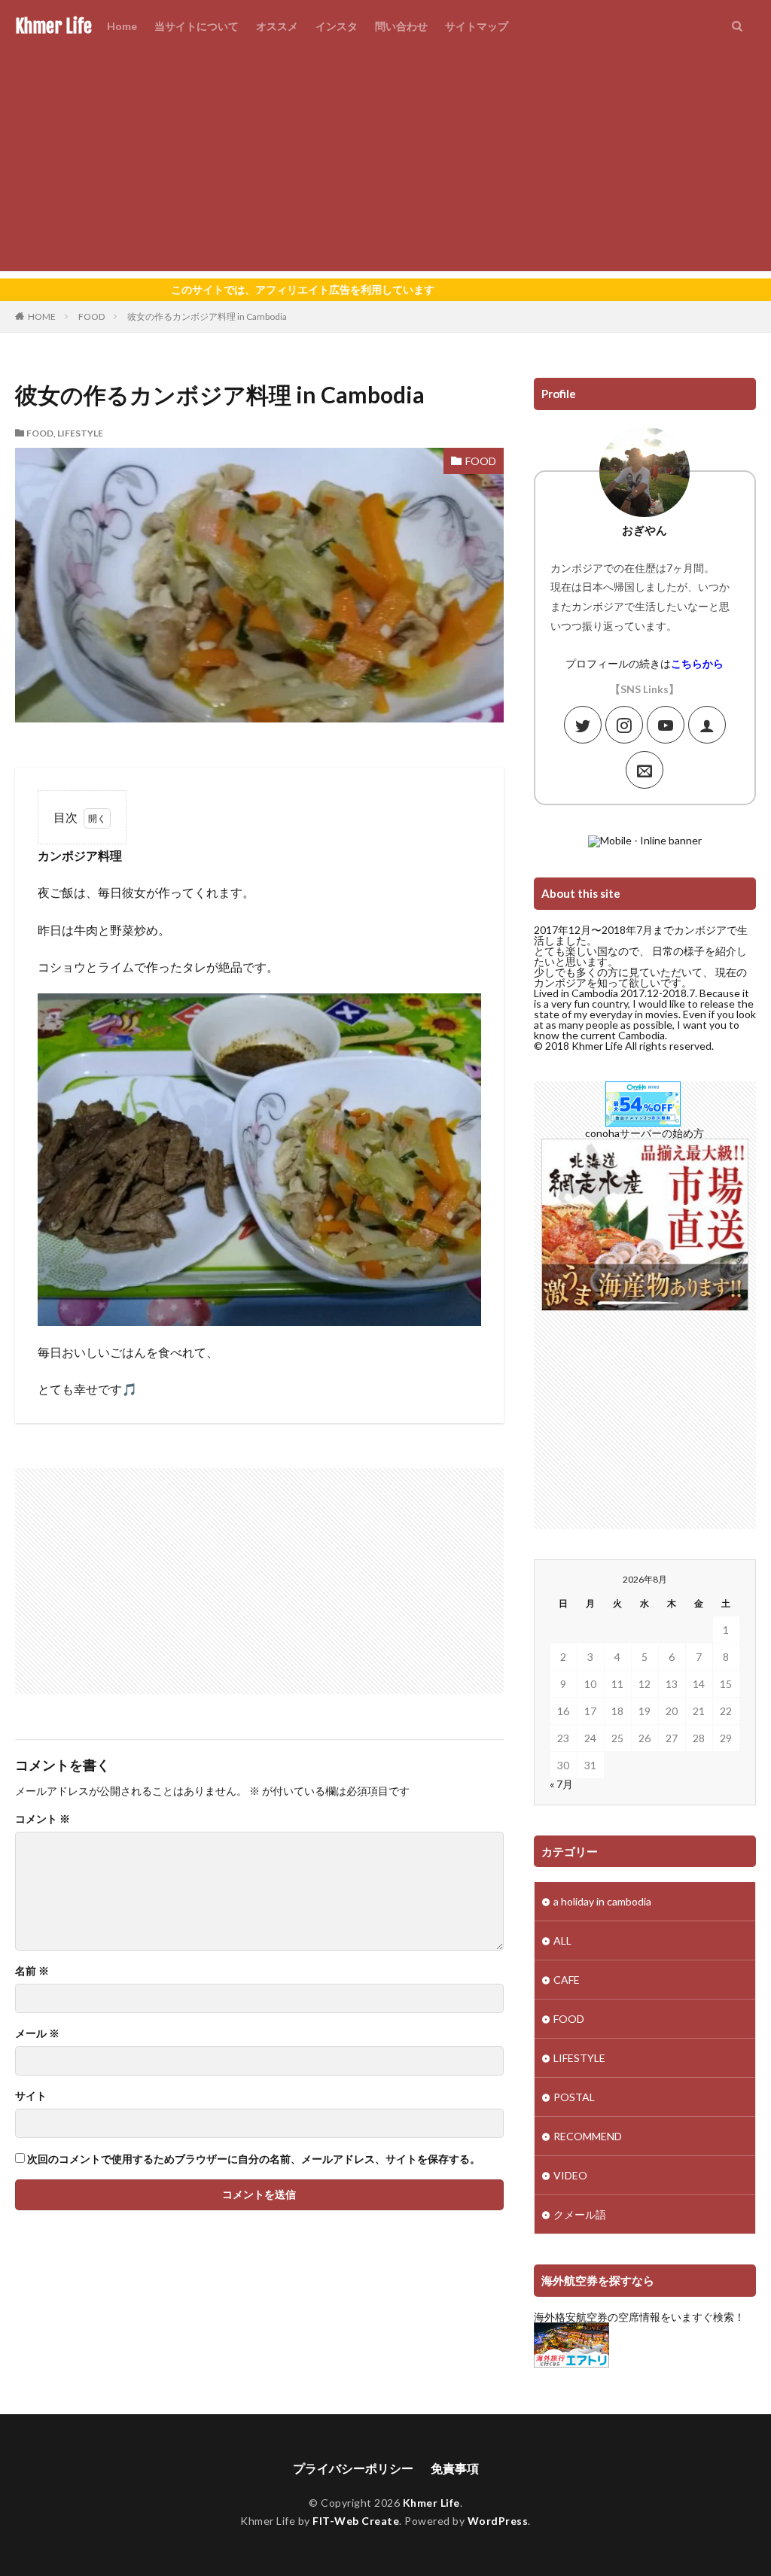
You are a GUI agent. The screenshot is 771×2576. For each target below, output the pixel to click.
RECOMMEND (588, 2136)
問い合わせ (401, 26)
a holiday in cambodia (602, 1901)
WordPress (498, 2521)
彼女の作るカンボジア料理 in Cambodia (207, 316)
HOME (42, 316)
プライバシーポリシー (353, 2468)
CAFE (567, 1980)
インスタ (337, 26)
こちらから (697, 663)
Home (122, 26)
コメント (43, 1819)
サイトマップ (477, 26)
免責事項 (455, 2468)
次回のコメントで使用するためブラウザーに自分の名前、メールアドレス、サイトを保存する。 (254, 2159)
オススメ (277, 26)
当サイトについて (197, 26)
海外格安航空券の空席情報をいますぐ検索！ (639, 2317)
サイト (31, 2096)
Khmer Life (53, 26)
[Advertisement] (385, 166)
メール (37, 2033)
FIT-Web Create (356, 2521)
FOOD (91, 316)
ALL (562, 1940)
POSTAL (574, 2097)
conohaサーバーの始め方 (645, 1133)
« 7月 (561, 1784)
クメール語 (580, 2214)
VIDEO (570, 2175)
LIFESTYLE (80, 433)
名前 (32, 1971)
